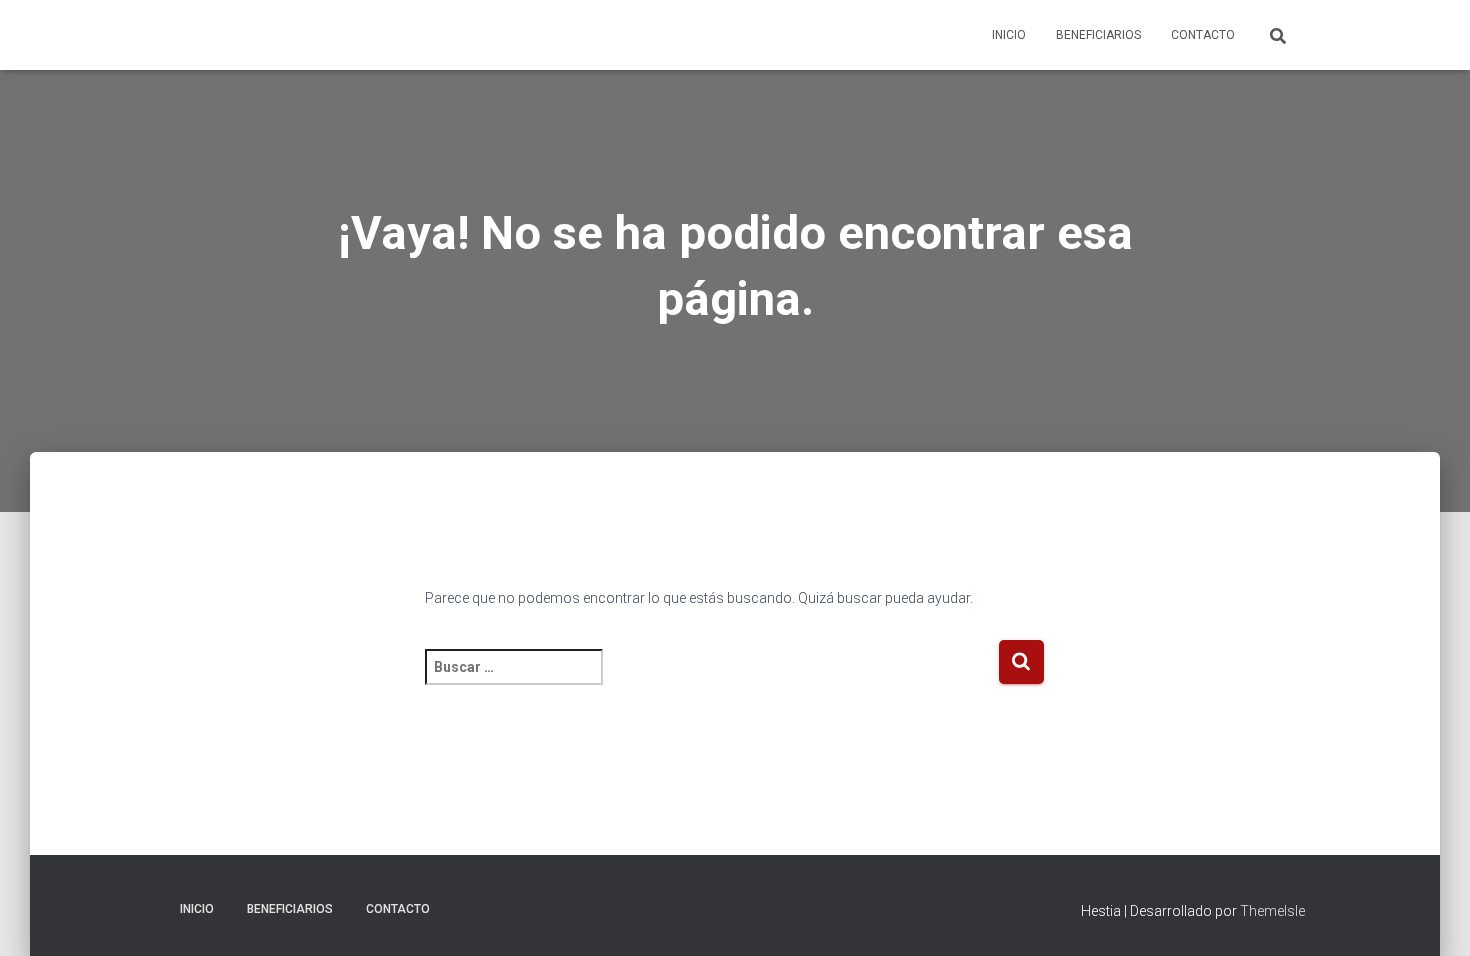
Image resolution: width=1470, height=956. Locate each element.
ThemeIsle (1272, 911)
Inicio (1009, 35)
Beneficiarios (1098, 35)
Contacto (1203, 35)
